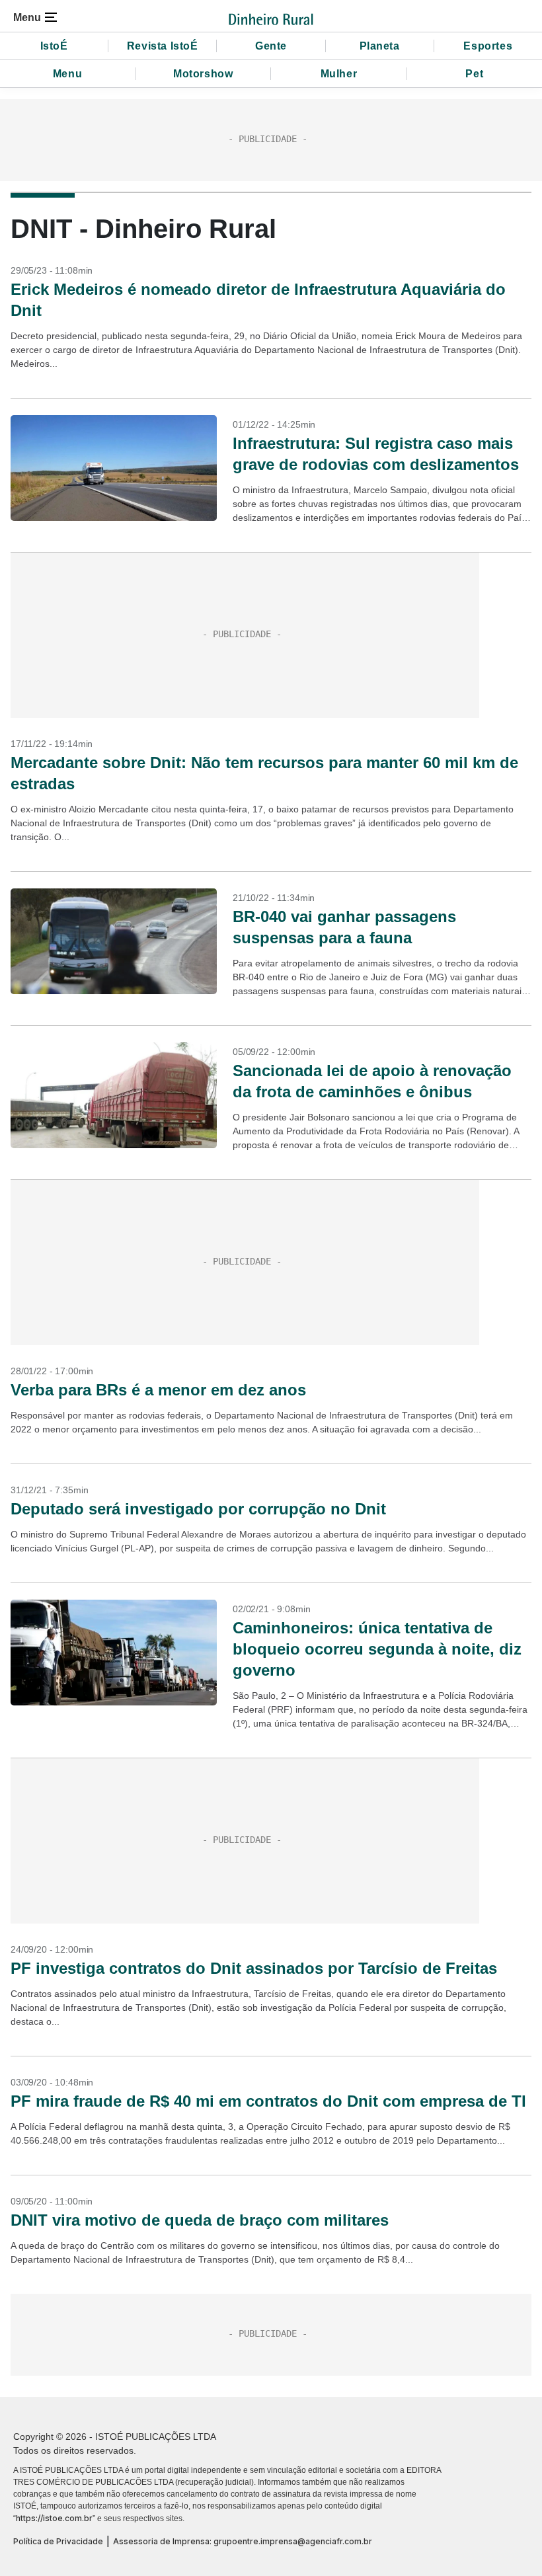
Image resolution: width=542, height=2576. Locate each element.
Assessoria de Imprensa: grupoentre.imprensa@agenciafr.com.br (243, 2541)
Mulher (339, 74)
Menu (67, 74)
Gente (271, 46)
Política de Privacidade (58, 2541)
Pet (474, 74)
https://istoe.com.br (54, 2518)
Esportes (488, 46)
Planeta (380, 46)
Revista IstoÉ (163, 46)
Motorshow (203, 74)
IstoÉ (54, 46)
